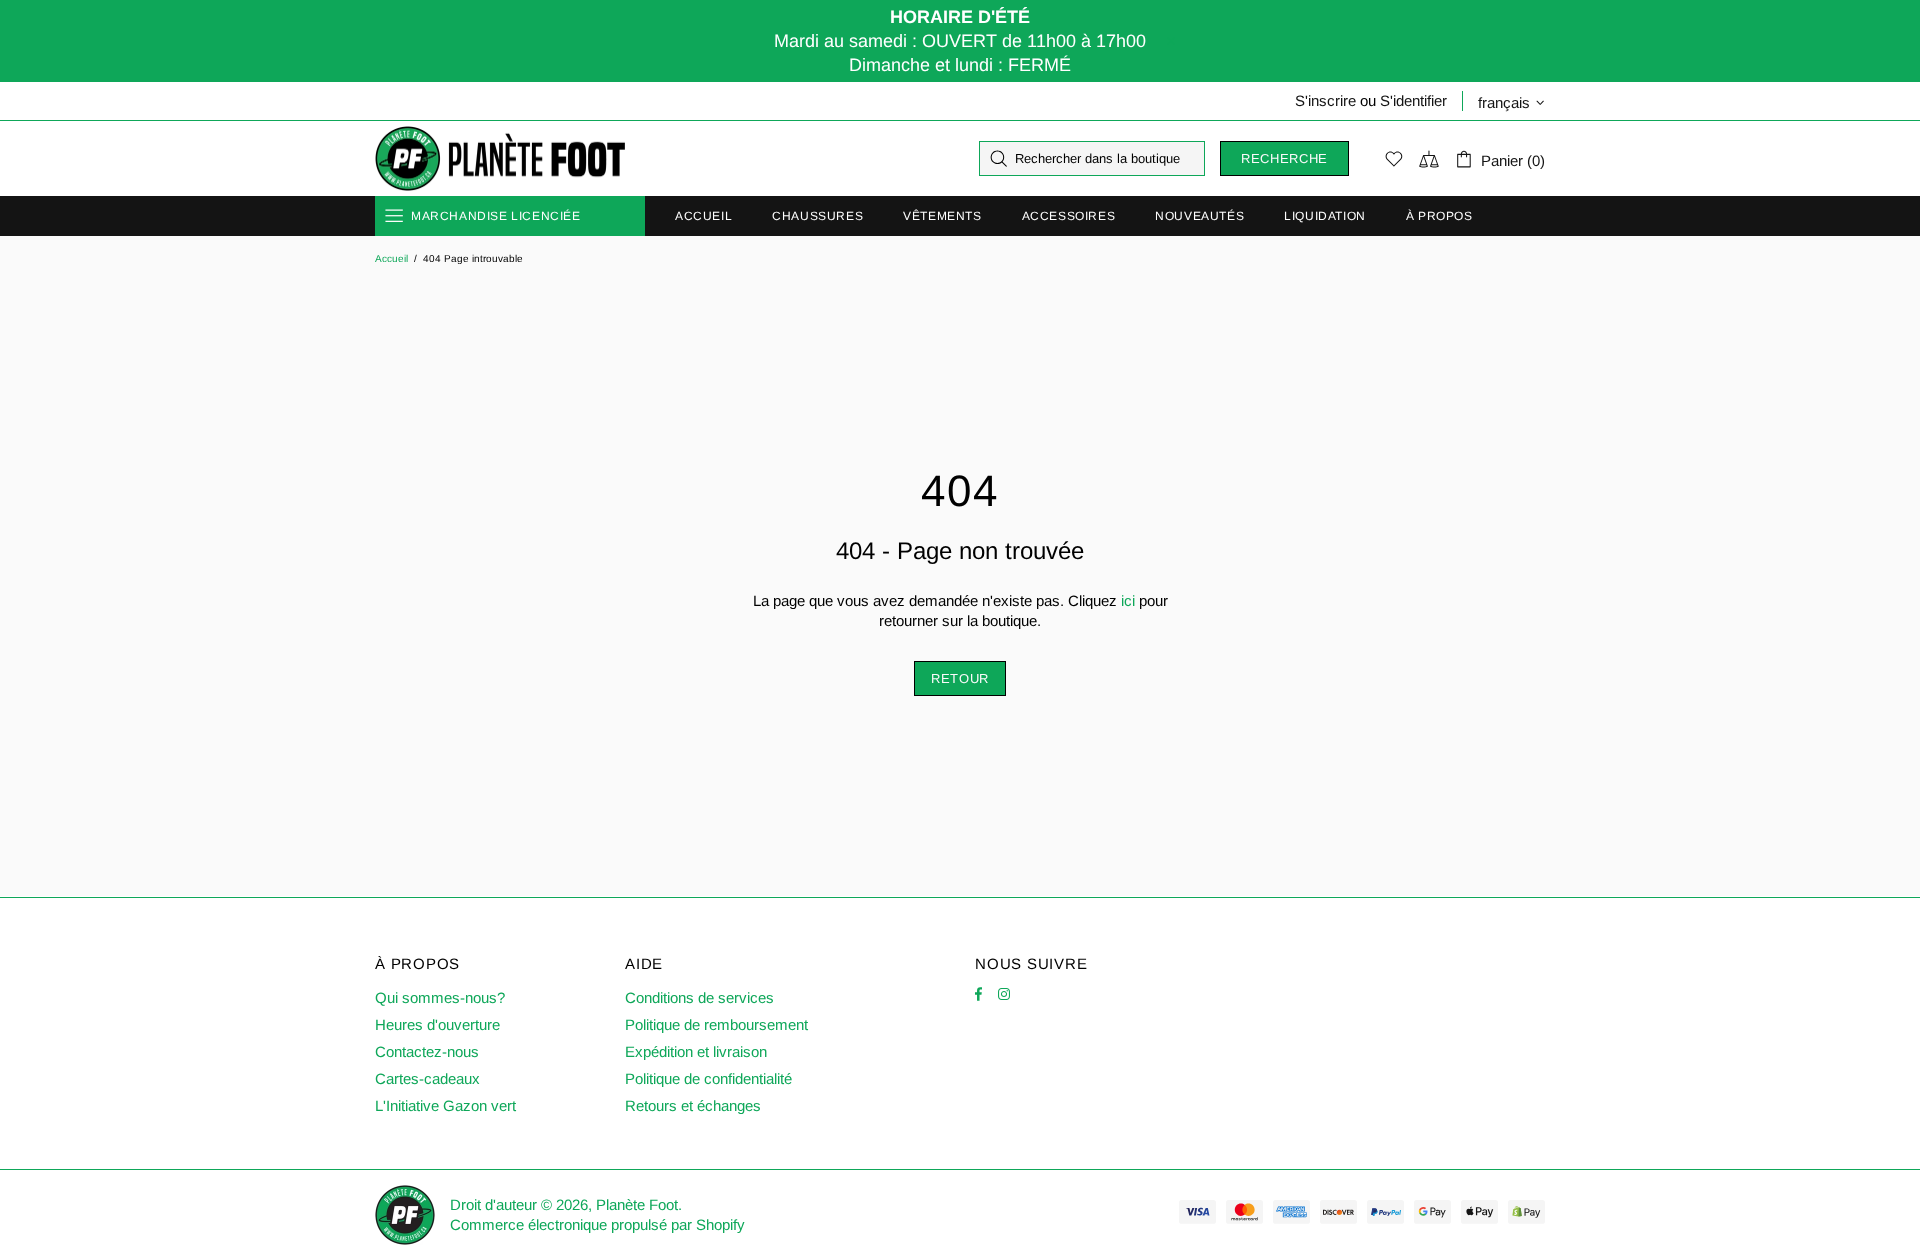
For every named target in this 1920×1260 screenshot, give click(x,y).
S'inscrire (1325, 100)
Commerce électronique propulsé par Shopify (597, 1224)
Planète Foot (500, 159)
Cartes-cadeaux (427, 1078)
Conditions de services (699, 997)
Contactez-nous (427, 1051)
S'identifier (1413, 100)
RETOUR (960, 678)
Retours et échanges (693, 1105)
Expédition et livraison (696, 1051)
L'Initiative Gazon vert (445, 1105)
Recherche (1284, 158)
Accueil (391, 258)
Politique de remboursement (716, 1024)
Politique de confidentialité (708, 1078)
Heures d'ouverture (437, 1024)
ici (1128, 600)
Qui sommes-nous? (440, 997)
